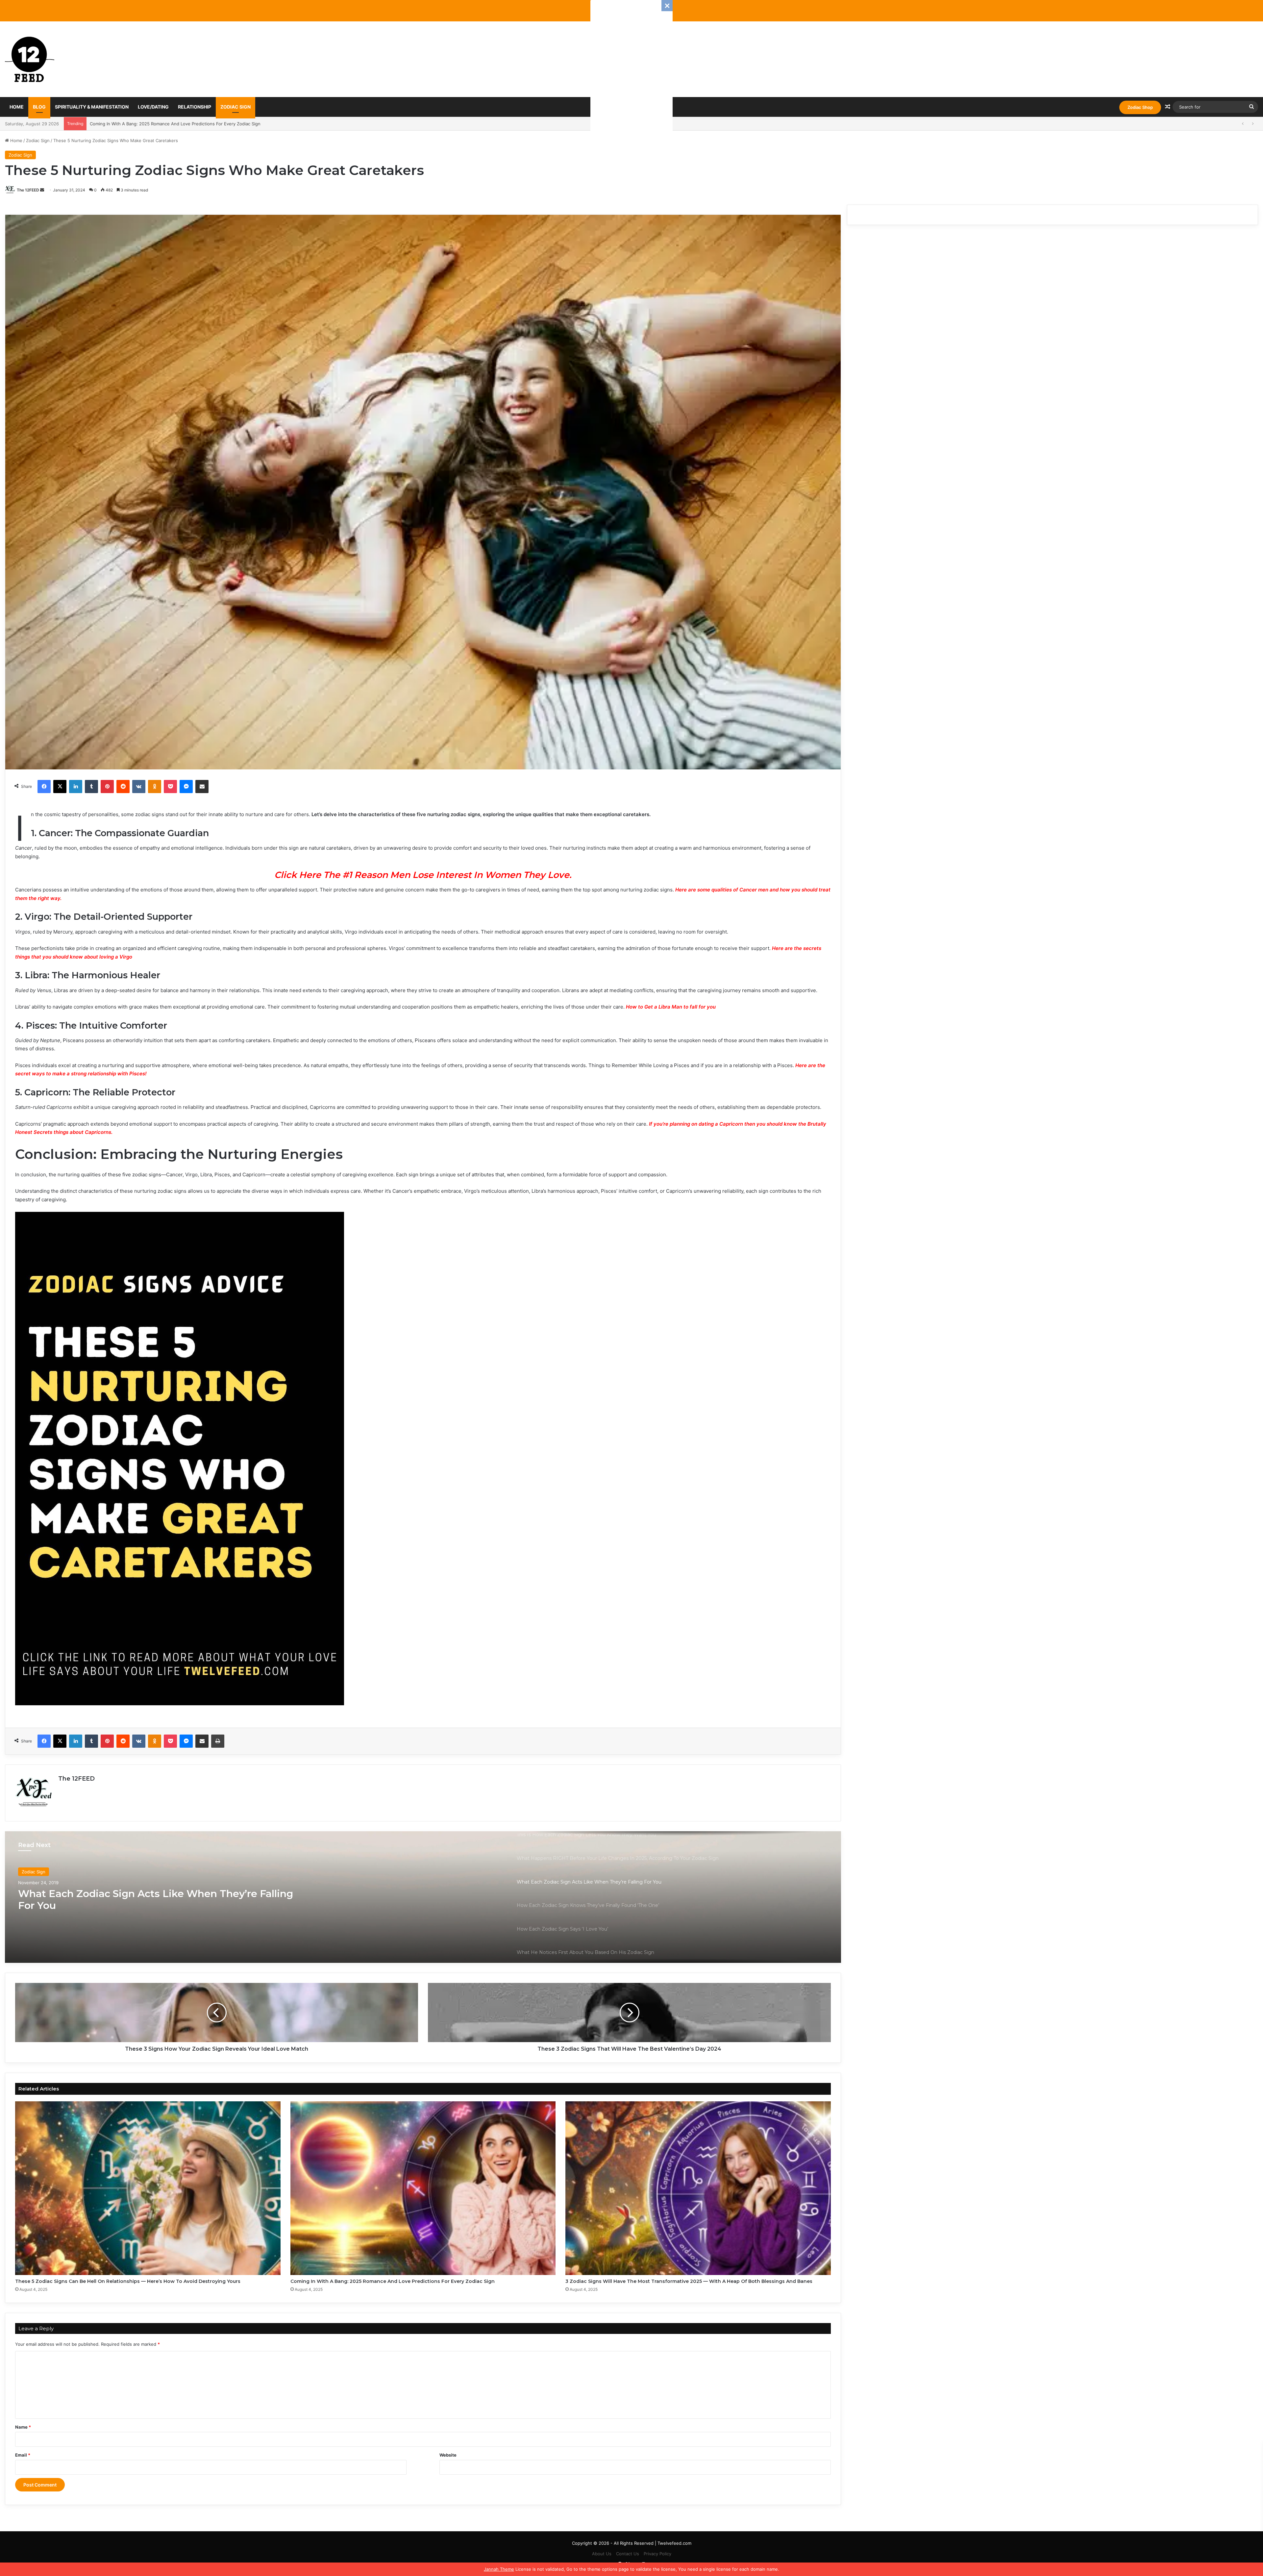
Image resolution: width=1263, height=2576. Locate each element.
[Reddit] (123, 787)
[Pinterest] (107, 787)
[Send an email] (42, 190)
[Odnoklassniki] (155, 787)
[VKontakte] (139, 787)
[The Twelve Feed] (30, 59)
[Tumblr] (91, 787)
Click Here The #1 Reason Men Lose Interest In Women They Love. (423, 875)
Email (23, 2455)
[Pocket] (170, 787)
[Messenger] (186, 787)
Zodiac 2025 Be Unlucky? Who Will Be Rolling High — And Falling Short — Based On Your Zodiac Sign (194, 124)
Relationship (195, 107)
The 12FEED (28, 190)
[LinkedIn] (76, 787)
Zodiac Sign (235, 107)
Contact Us (628, 2554)
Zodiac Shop (1140, 107)
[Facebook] (44, 787)
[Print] (218, 1741)
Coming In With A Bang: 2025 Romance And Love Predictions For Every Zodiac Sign (393, 2281)
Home (17, 107)
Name (23, 2427)
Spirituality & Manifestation (92, 107)
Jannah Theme (499, 2569)
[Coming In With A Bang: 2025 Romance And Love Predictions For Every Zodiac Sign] (423, 2188)
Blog (39, 107)
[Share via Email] (202, 787)
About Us (602, 2554)
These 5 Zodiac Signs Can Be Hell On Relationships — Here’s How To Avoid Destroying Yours (128, 2281)
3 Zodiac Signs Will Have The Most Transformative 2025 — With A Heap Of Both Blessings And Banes (689, 2281)
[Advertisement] (631, 99)
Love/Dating (153, 107)
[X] (60, 787)
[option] (423, 1897)
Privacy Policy (657, 2554)
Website (448, 2455)
